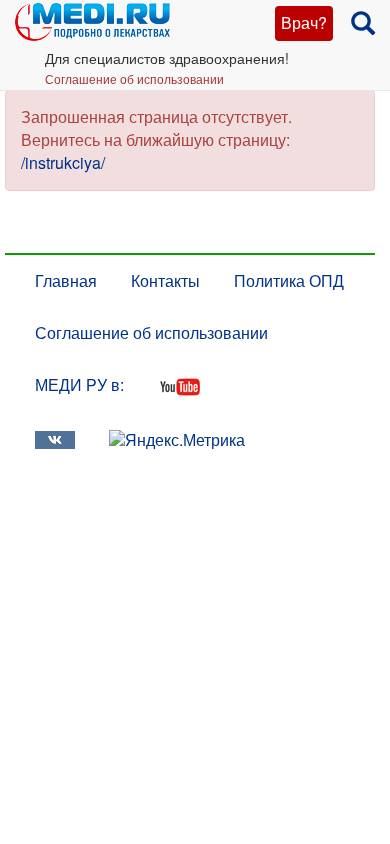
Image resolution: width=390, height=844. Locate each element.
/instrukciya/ (63, 162)
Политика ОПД (289, 280)
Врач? (304, 22)
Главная (66, 280)
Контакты (165, 280)
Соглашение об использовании (134, 78)
